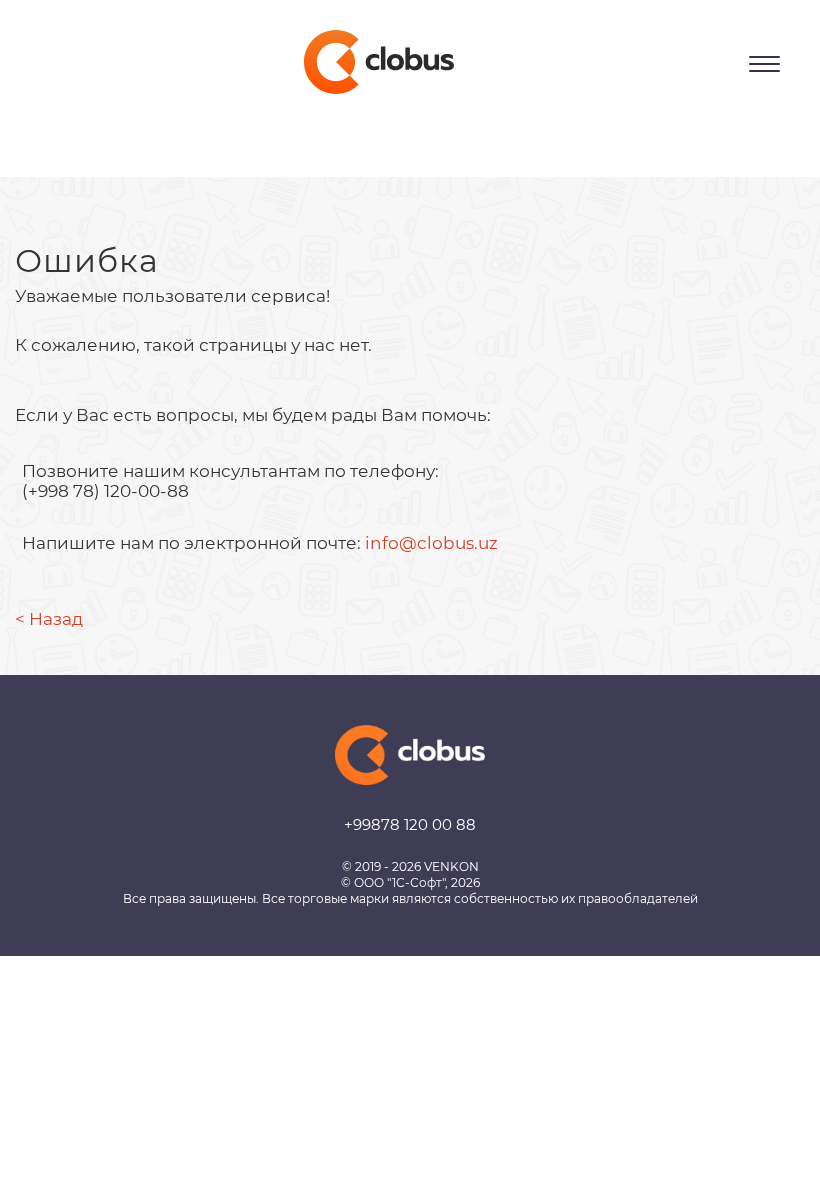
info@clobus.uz (431, 543)
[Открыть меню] (764, 64)
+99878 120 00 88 (410, 824)
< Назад (49, 619)
